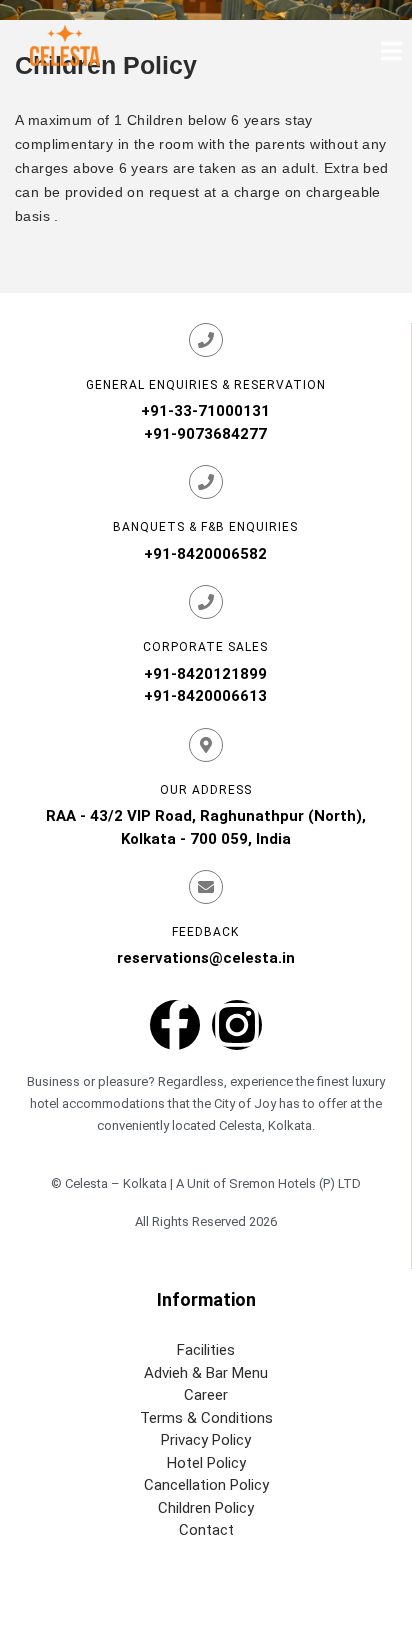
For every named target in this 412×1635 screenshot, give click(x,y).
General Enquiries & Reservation (206, 385)
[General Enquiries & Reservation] (206, 340)
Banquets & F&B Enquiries (205, 527)
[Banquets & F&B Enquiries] (206, 482)
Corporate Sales (205, 647)
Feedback (205, 932)
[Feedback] (206, 887)
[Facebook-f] (175, 1025)
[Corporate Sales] (206, 602)
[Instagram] (237, 1025)
